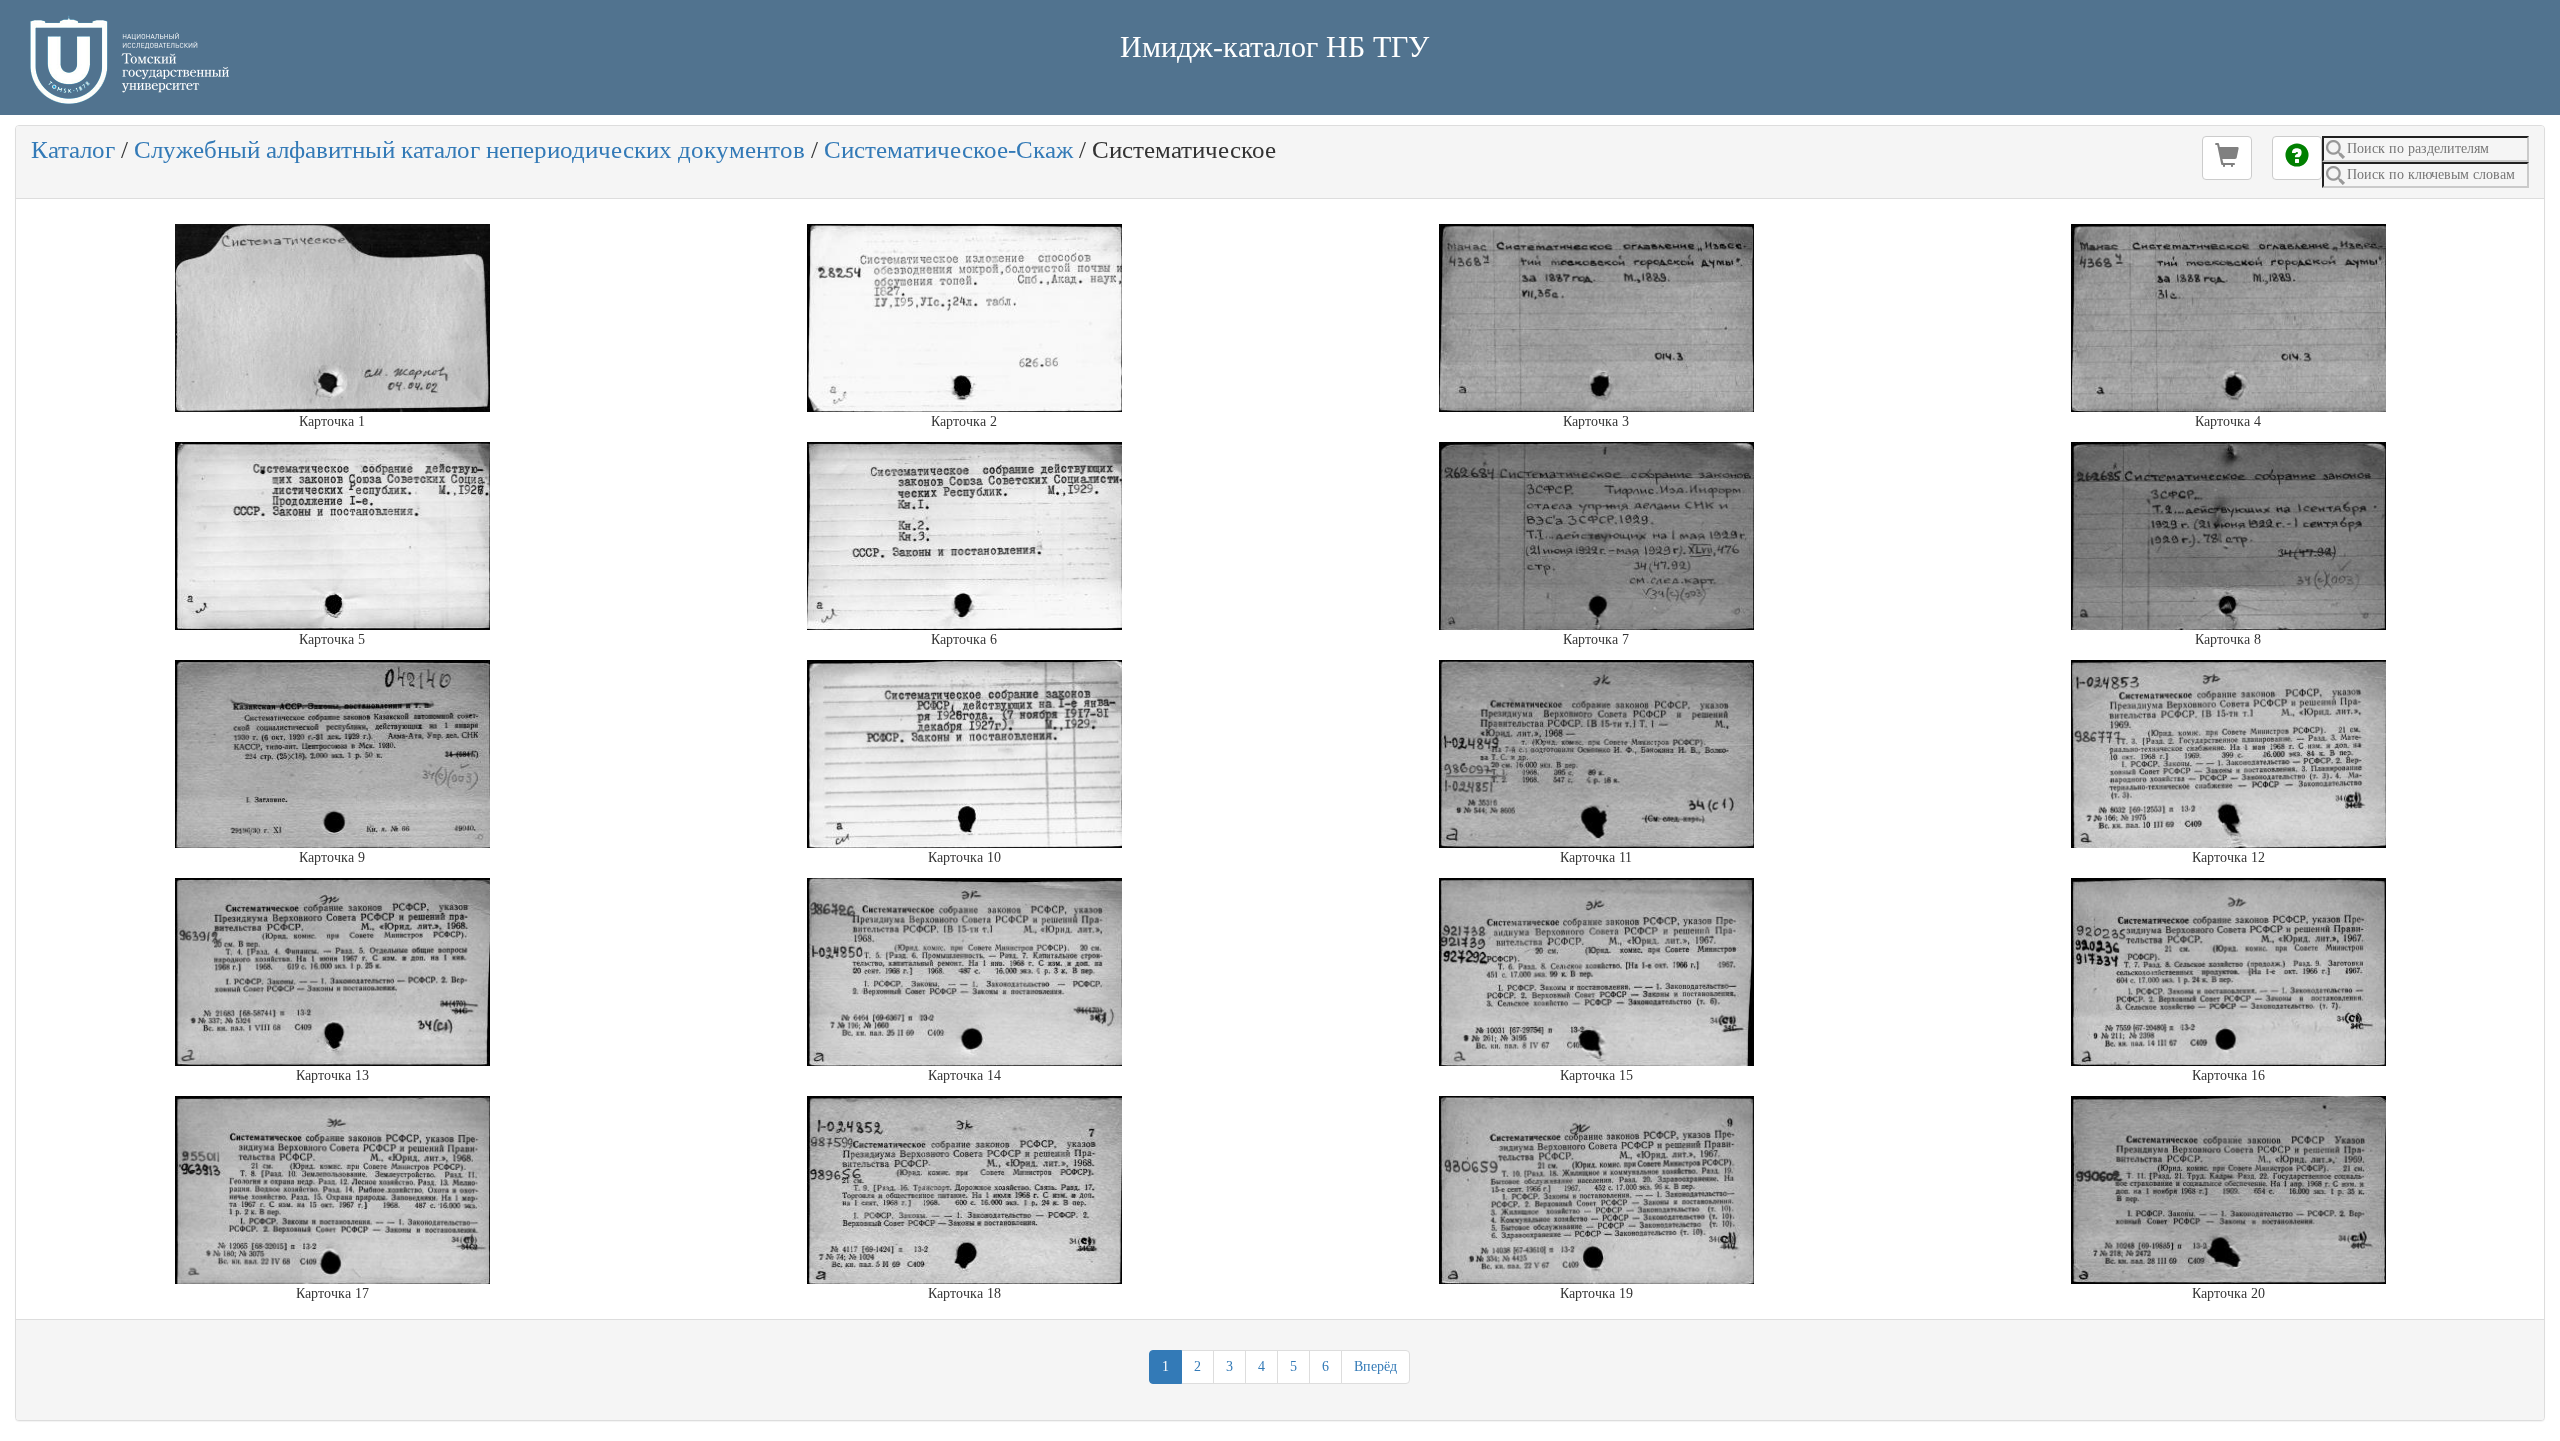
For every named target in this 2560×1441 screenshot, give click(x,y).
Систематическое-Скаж (948, 149)
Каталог (73, 149)
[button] (2227, 158)
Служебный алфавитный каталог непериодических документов (469, 149)
